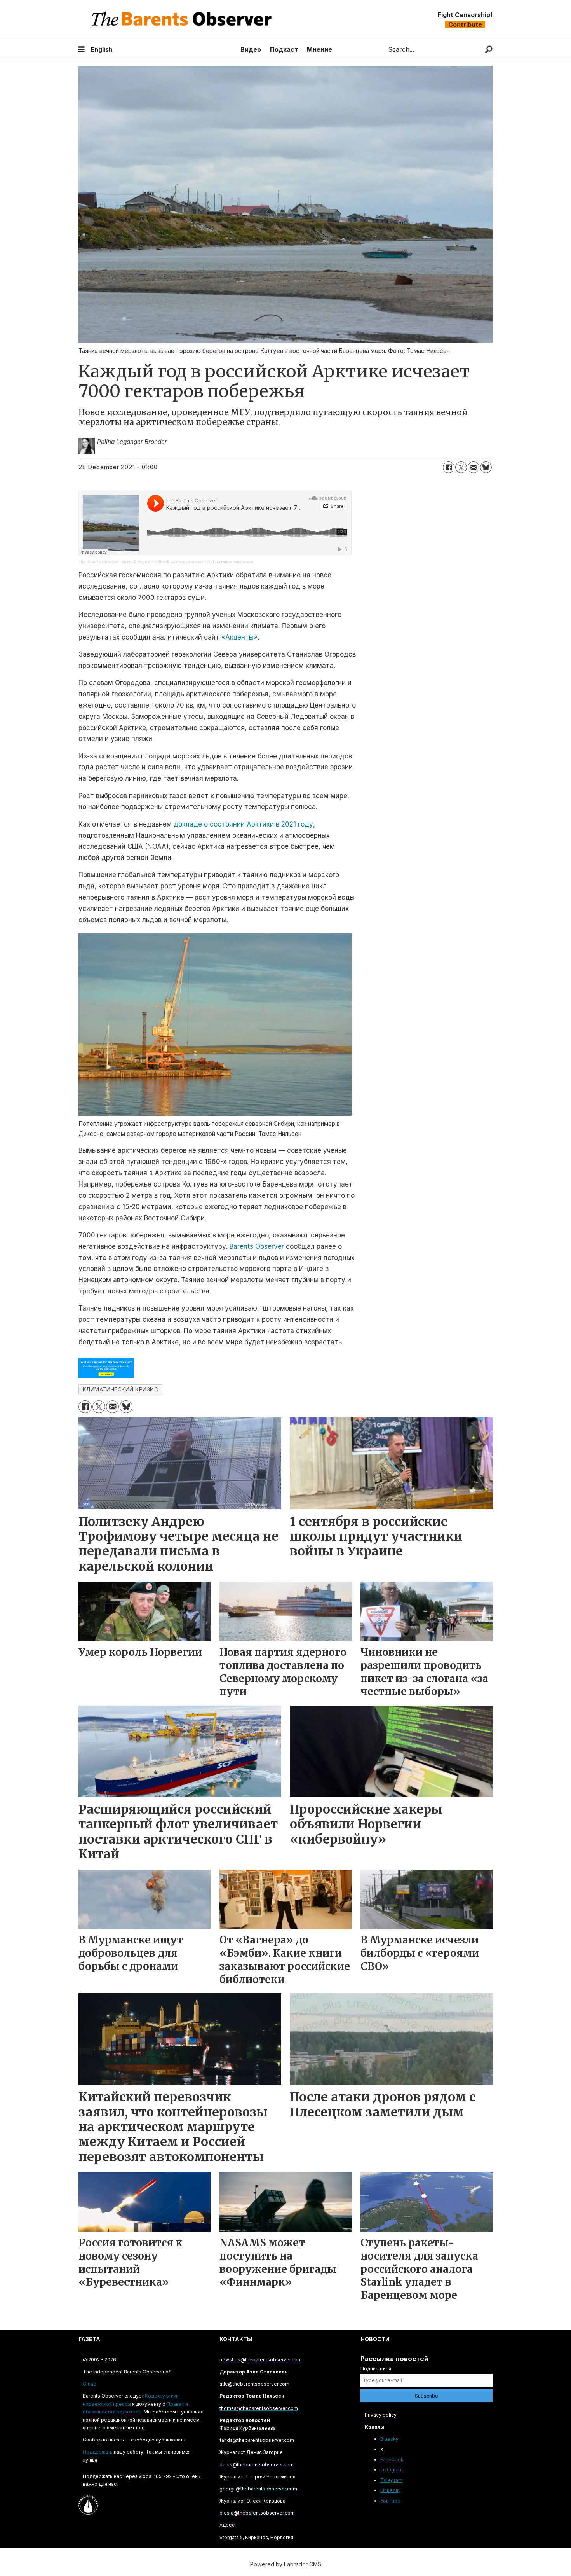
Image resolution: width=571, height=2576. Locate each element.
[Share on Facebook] (449, 467)
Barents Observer (258, 1246)
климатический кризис (121, 1389)
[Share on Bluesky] (486, 467)
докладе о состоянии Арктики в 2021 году (243, 824)
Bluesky (389, 2439)
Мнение (319, 49)
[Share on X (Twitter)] (461, 467)
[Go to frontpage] (183, 20)
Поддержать (98, 2452)
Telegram (391, 2480)
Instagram (392, 2470)
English (102, 49)
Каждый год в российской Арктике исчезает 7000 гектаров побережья (187, 562)
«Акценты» (239, 637)
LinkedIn (390, 2490)
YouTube (390, 2501)
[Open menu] (82, 50)
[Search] (489, 50)
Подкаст (284, 49)
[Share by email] (474, 467)
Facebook (392, 2460)
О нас (89, 2384)
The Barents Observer (98, 562)
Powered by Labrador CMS (286, 2564)
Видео (251, 49)
